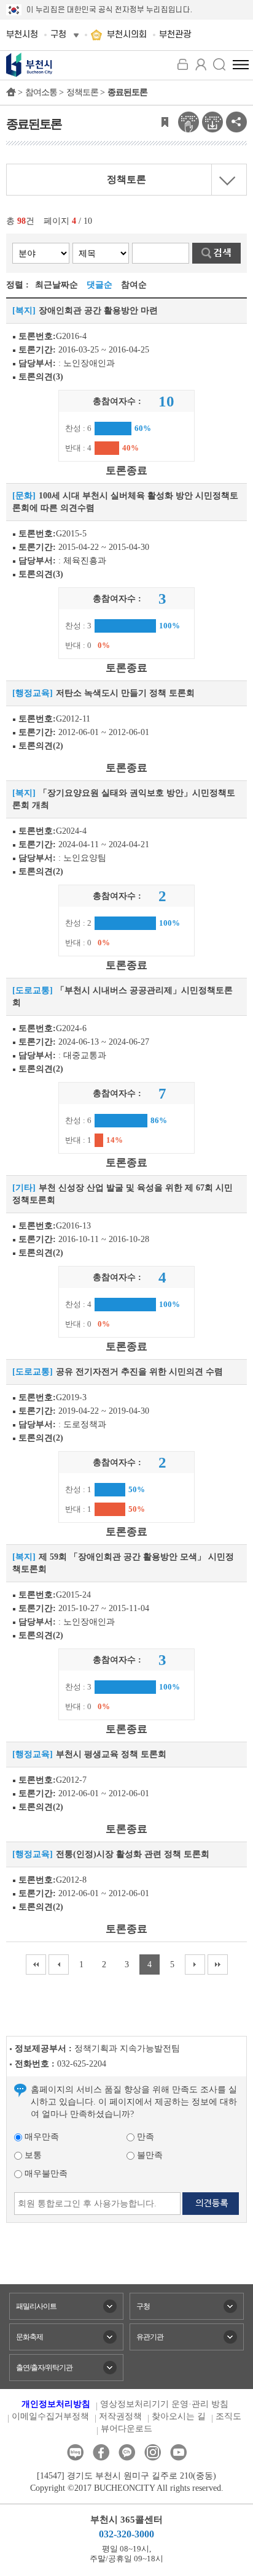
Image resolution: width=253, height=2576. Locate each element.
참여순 (134, 285)
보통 (32, 2155)
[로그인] (182, 64)
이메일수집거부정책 (50, 2416)
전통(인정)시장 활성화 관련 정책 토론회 (133, 1854)
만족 (144, 2137)
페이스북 (101, 2452)
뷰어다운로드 (126, 2429)
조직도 (228, 2416)
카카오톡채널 (127, 2452)
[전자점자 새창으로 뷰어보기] (189, 121)
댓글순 (99, 285)
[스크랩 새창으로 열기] (165, 121)
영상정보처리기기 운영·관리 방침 (164, 2404)
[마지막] (218, 1964)
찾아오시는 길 (179, 2416)
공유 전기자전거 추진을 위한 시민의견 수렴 (139, 1372)
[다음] (195, 1964)
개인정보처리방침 (56, 2404)
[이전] (59, 1964)
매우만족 (41, 2137)
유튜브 (178, 2452)
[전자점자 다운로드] (212, 121)
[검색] (219, 64)
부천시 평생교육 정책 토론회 (111, 1754)
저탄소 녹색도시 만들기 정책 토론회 (125, 693)
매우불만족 (45, 2174)
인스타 (153, 2452)
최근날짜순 (56, 285)
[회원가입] (201, 64)
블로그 (75, 2452)
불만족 (149, 2155)
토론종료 (126, 471)
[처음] (36, 1964)
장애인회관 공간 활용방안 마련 (98, 311)
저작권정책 (120, 2416)
